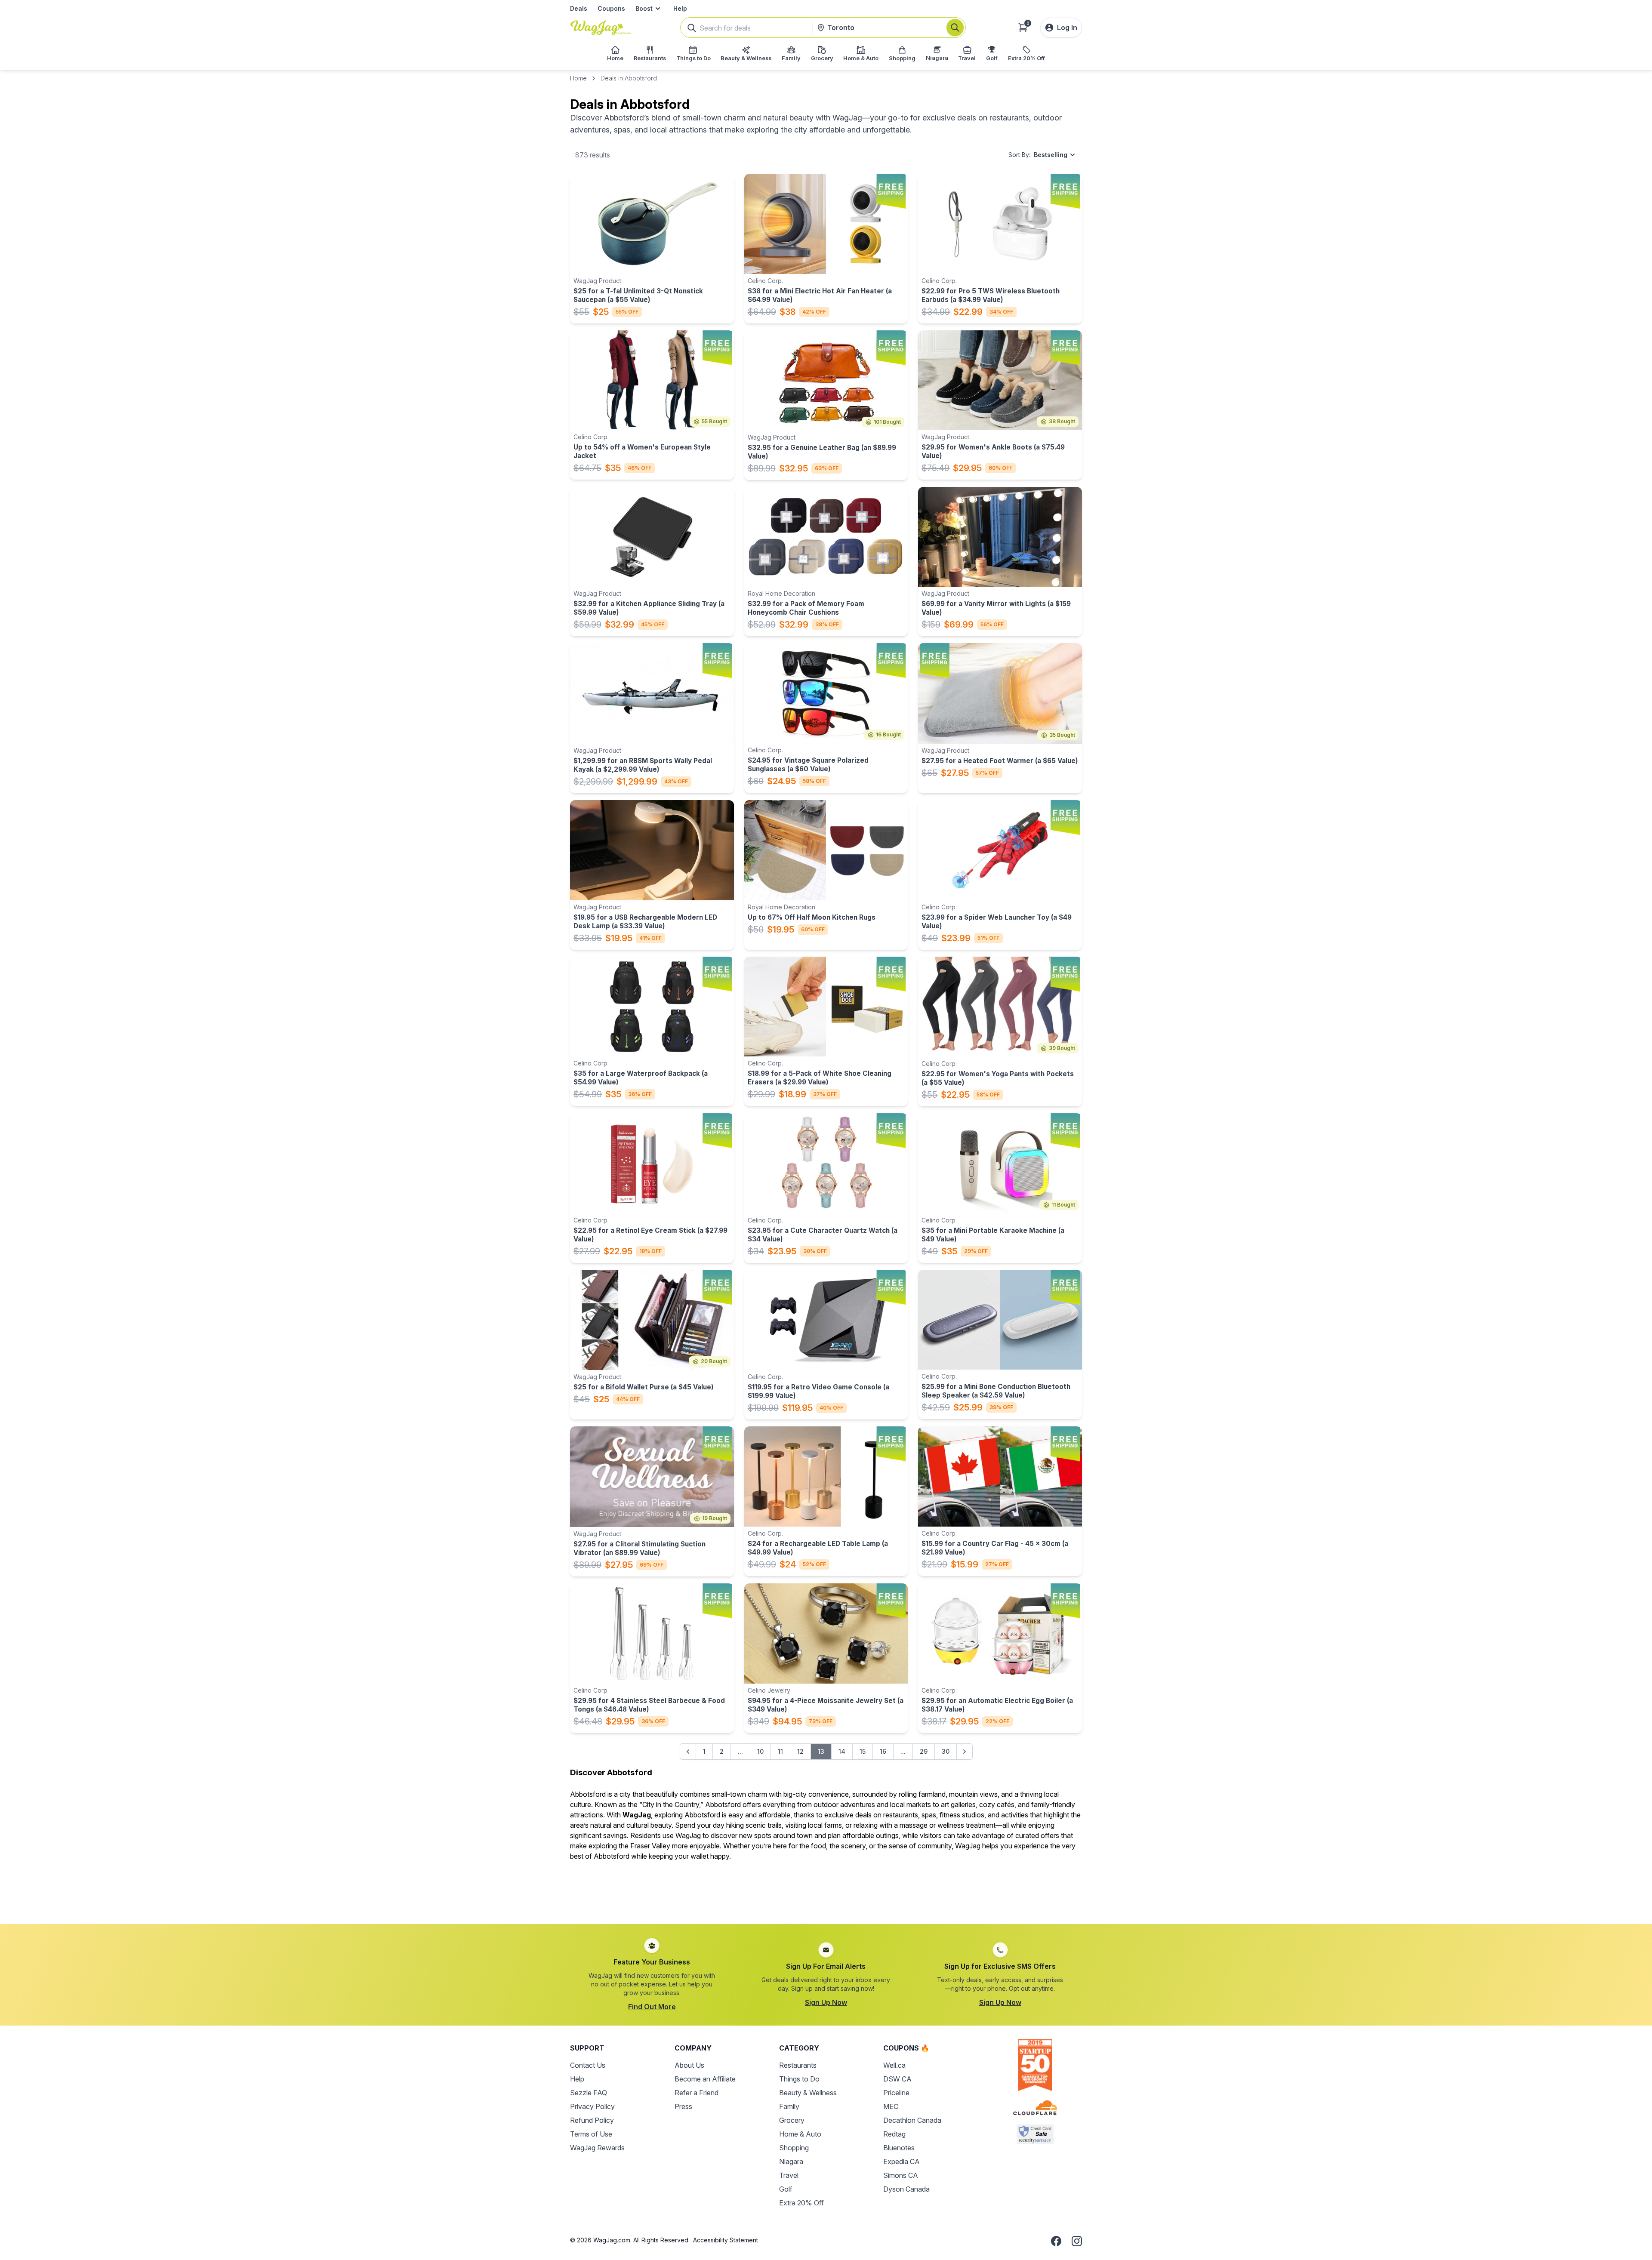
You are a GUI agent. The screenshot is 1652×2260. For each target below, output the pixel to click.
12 (800, 1751)
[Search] (955, 28)
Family (789, 2106)
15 (863, 1751)
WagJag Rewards (597, 2148)
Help (680, 8)
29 (924, 1751)
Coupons (611, 8)
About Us (689, 2065)
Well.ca (894, 2065)
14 (842, 1751)
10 (760, 1751)
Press (683, 2106)
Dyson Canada (906, 2189)
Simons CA (901, 2175)
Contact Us (588, 2065)
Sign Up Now (826, 2002)
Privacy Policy (592, 2106)
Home (578, 78)
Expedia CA (902, 2161)
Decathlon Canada (912, 2120)
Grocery (792, 2120)
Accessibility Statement (726, 2240)
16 (883, 1751)
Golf (786, 2189)
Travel (789, 2175)
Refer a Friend (697, 2093)
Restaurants (798, 2065)
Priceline (896, 2093)
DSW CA (897, 2079)
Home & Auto (800, 2134)
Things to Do (799, 2079)
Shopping (794, 2148)
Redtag (894, 2134)
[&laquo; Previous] (688, 1752)
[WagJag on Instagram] (1077, 2241)
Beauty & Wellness (808, 2093)
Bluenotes (899, 2148)
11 (780, 1751)
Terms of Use (591, 2134)
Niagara (791, 2161)
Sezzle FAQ (589, 2093)
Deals (579, 8)
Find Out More (652, 2007)
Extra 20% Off (801, 2203)
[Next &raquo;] (965, 1752)
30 (946, 1751)
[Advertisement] (826, 1887)
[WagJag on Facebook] (1056, 2241)
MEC (891, 2106)
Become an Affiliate (705, 2079)
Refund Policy (592, 2120)
